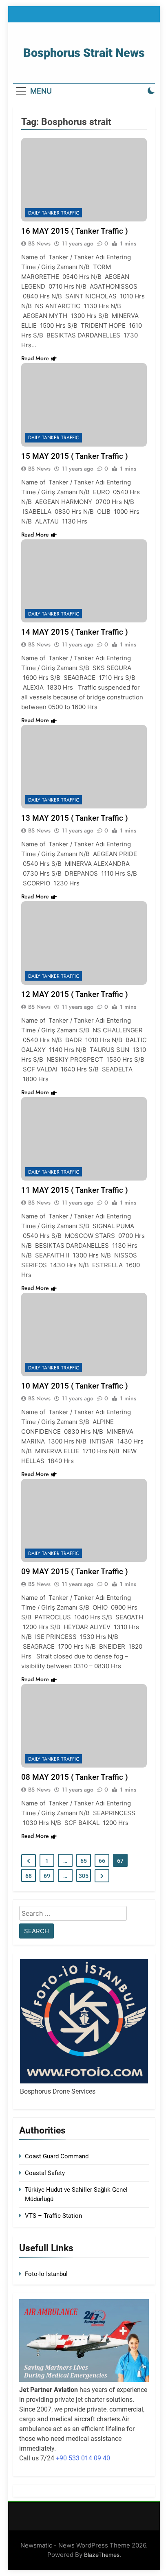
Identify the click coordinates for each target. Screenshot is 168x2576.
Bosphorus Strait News (84, 53)
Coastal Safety (45, 2173)
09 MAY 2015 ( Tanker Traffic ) (75, 1572)
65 (84, 1861)
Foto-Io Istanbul (46, 2274)
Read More (35, 358)
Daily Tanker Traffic (54, 213)
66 (102, 1861)
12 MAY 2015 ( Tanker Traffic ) (75, 994)
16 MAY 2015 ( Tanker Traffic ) (75, 231)
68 (29, 1876)
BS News (39, 243)
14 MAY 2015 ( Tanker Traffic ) (75, 632)
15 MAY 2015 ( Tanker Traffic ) (75, 456)
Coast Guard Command (57, 2156)
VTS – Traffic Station (53, 2216)
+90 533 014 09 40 (83, 2458)
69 (47, 1876)
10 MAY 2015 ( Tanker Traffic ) (75, 1386)
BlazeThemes (102, 2555)
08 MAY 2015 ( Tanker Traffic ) (75, 1777)
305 (84, 1876)
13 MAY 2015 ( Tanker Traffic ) (75, 818)
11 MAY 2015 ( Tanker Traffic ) (75, 1190)
